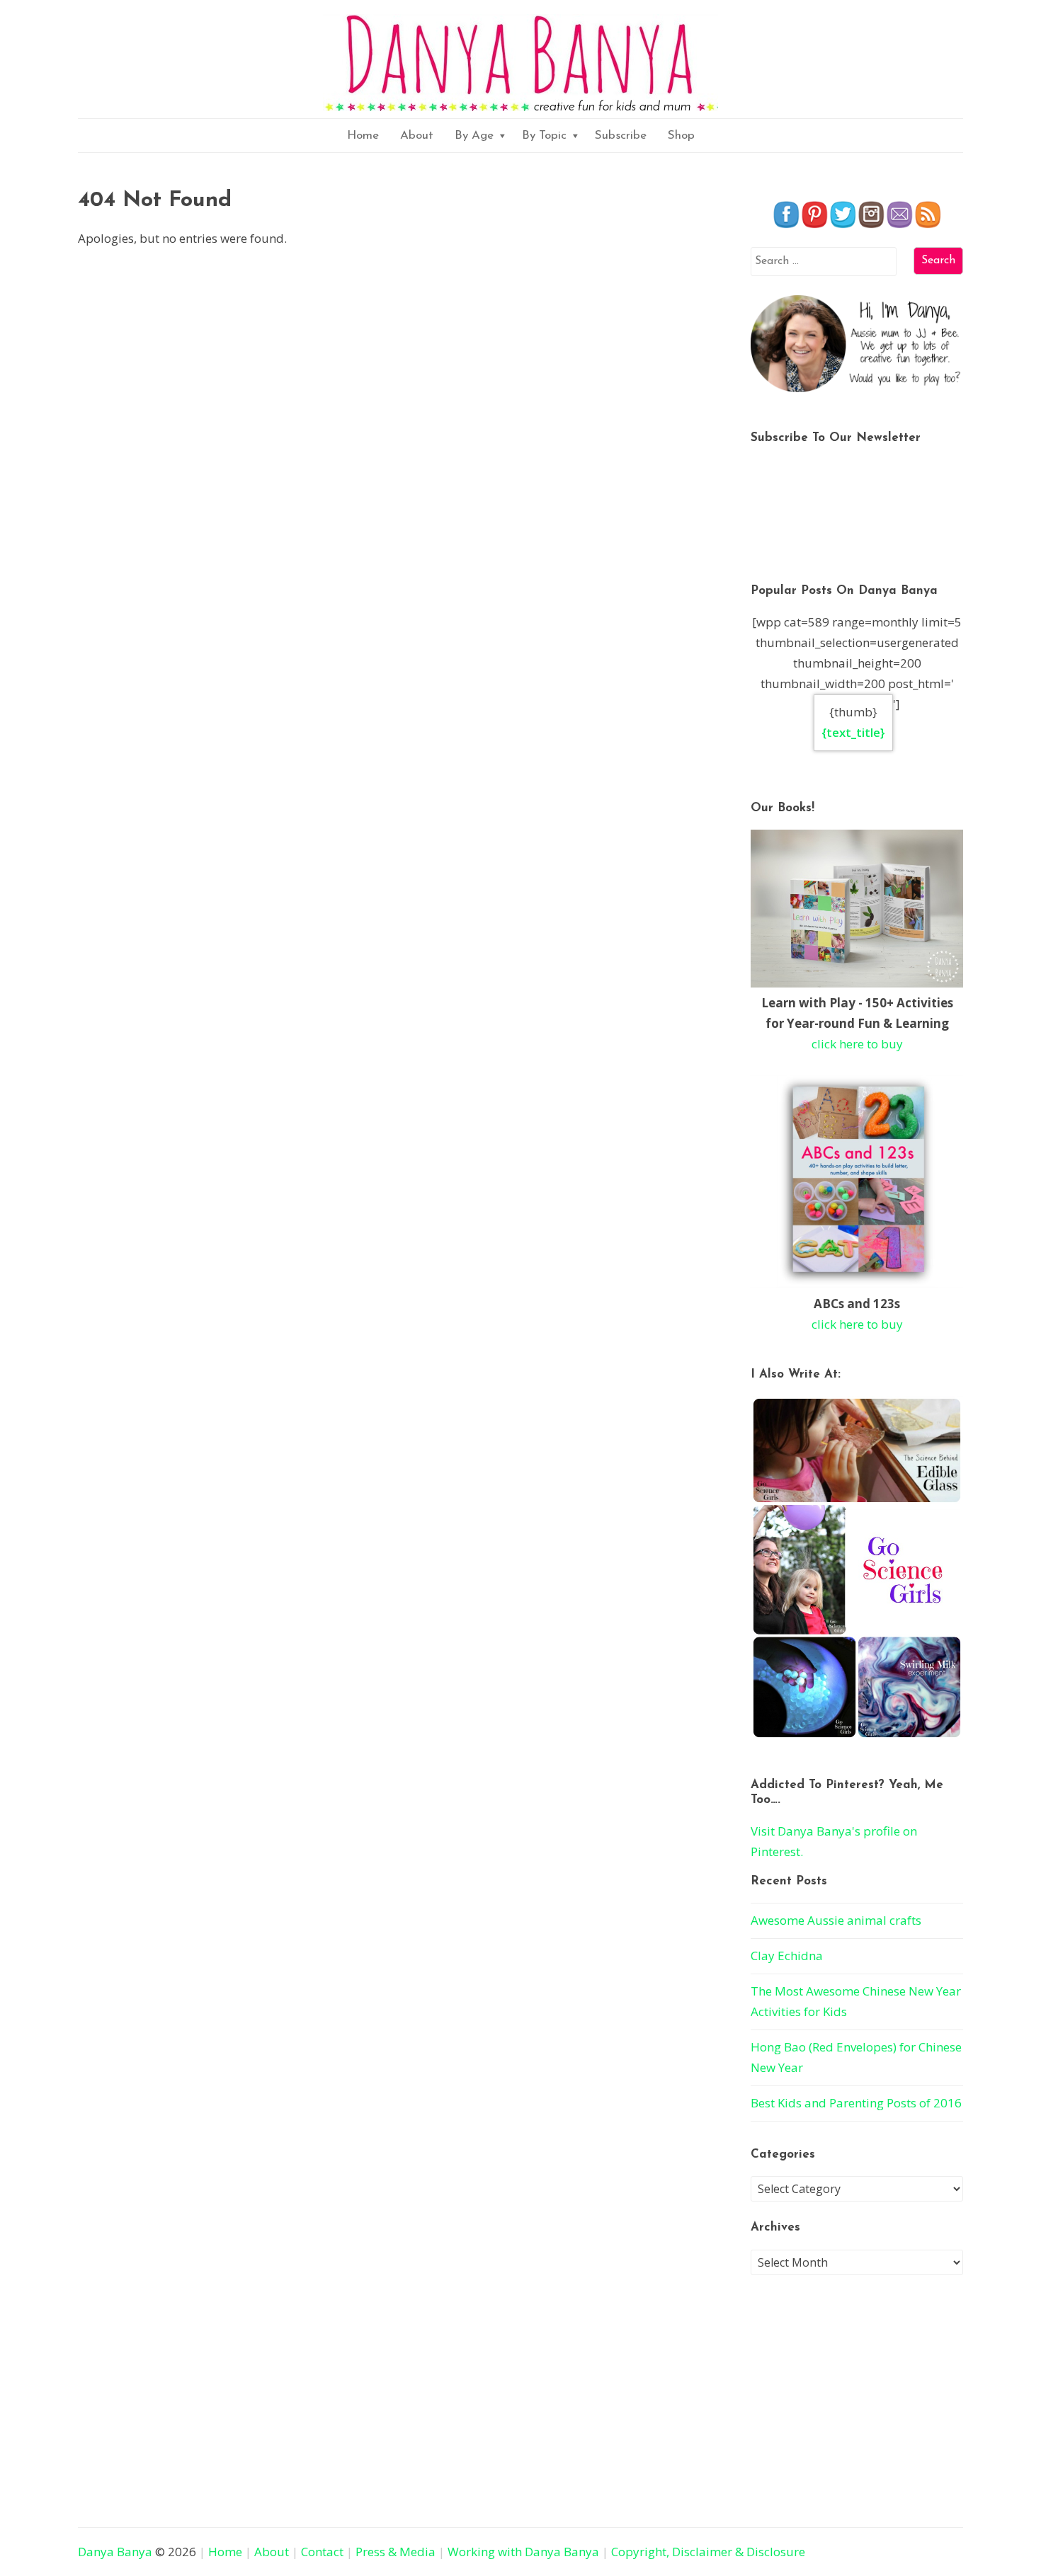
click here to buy (857, 1044)
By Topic (544, 136)
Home (363, 136)
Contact (322, 2552)
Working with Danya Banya (523, 2552)
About (417, 136)
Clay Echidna (787, 1956)
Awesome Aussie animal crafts (836, 1920)
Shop (681, 136)
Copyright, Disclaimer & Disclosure (708, 2552)
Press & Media (396, 2552)
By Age (474, 136)
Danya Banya (115, 2552)
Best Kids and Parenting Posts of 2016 (856, 2103)
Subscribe (621, 136)
